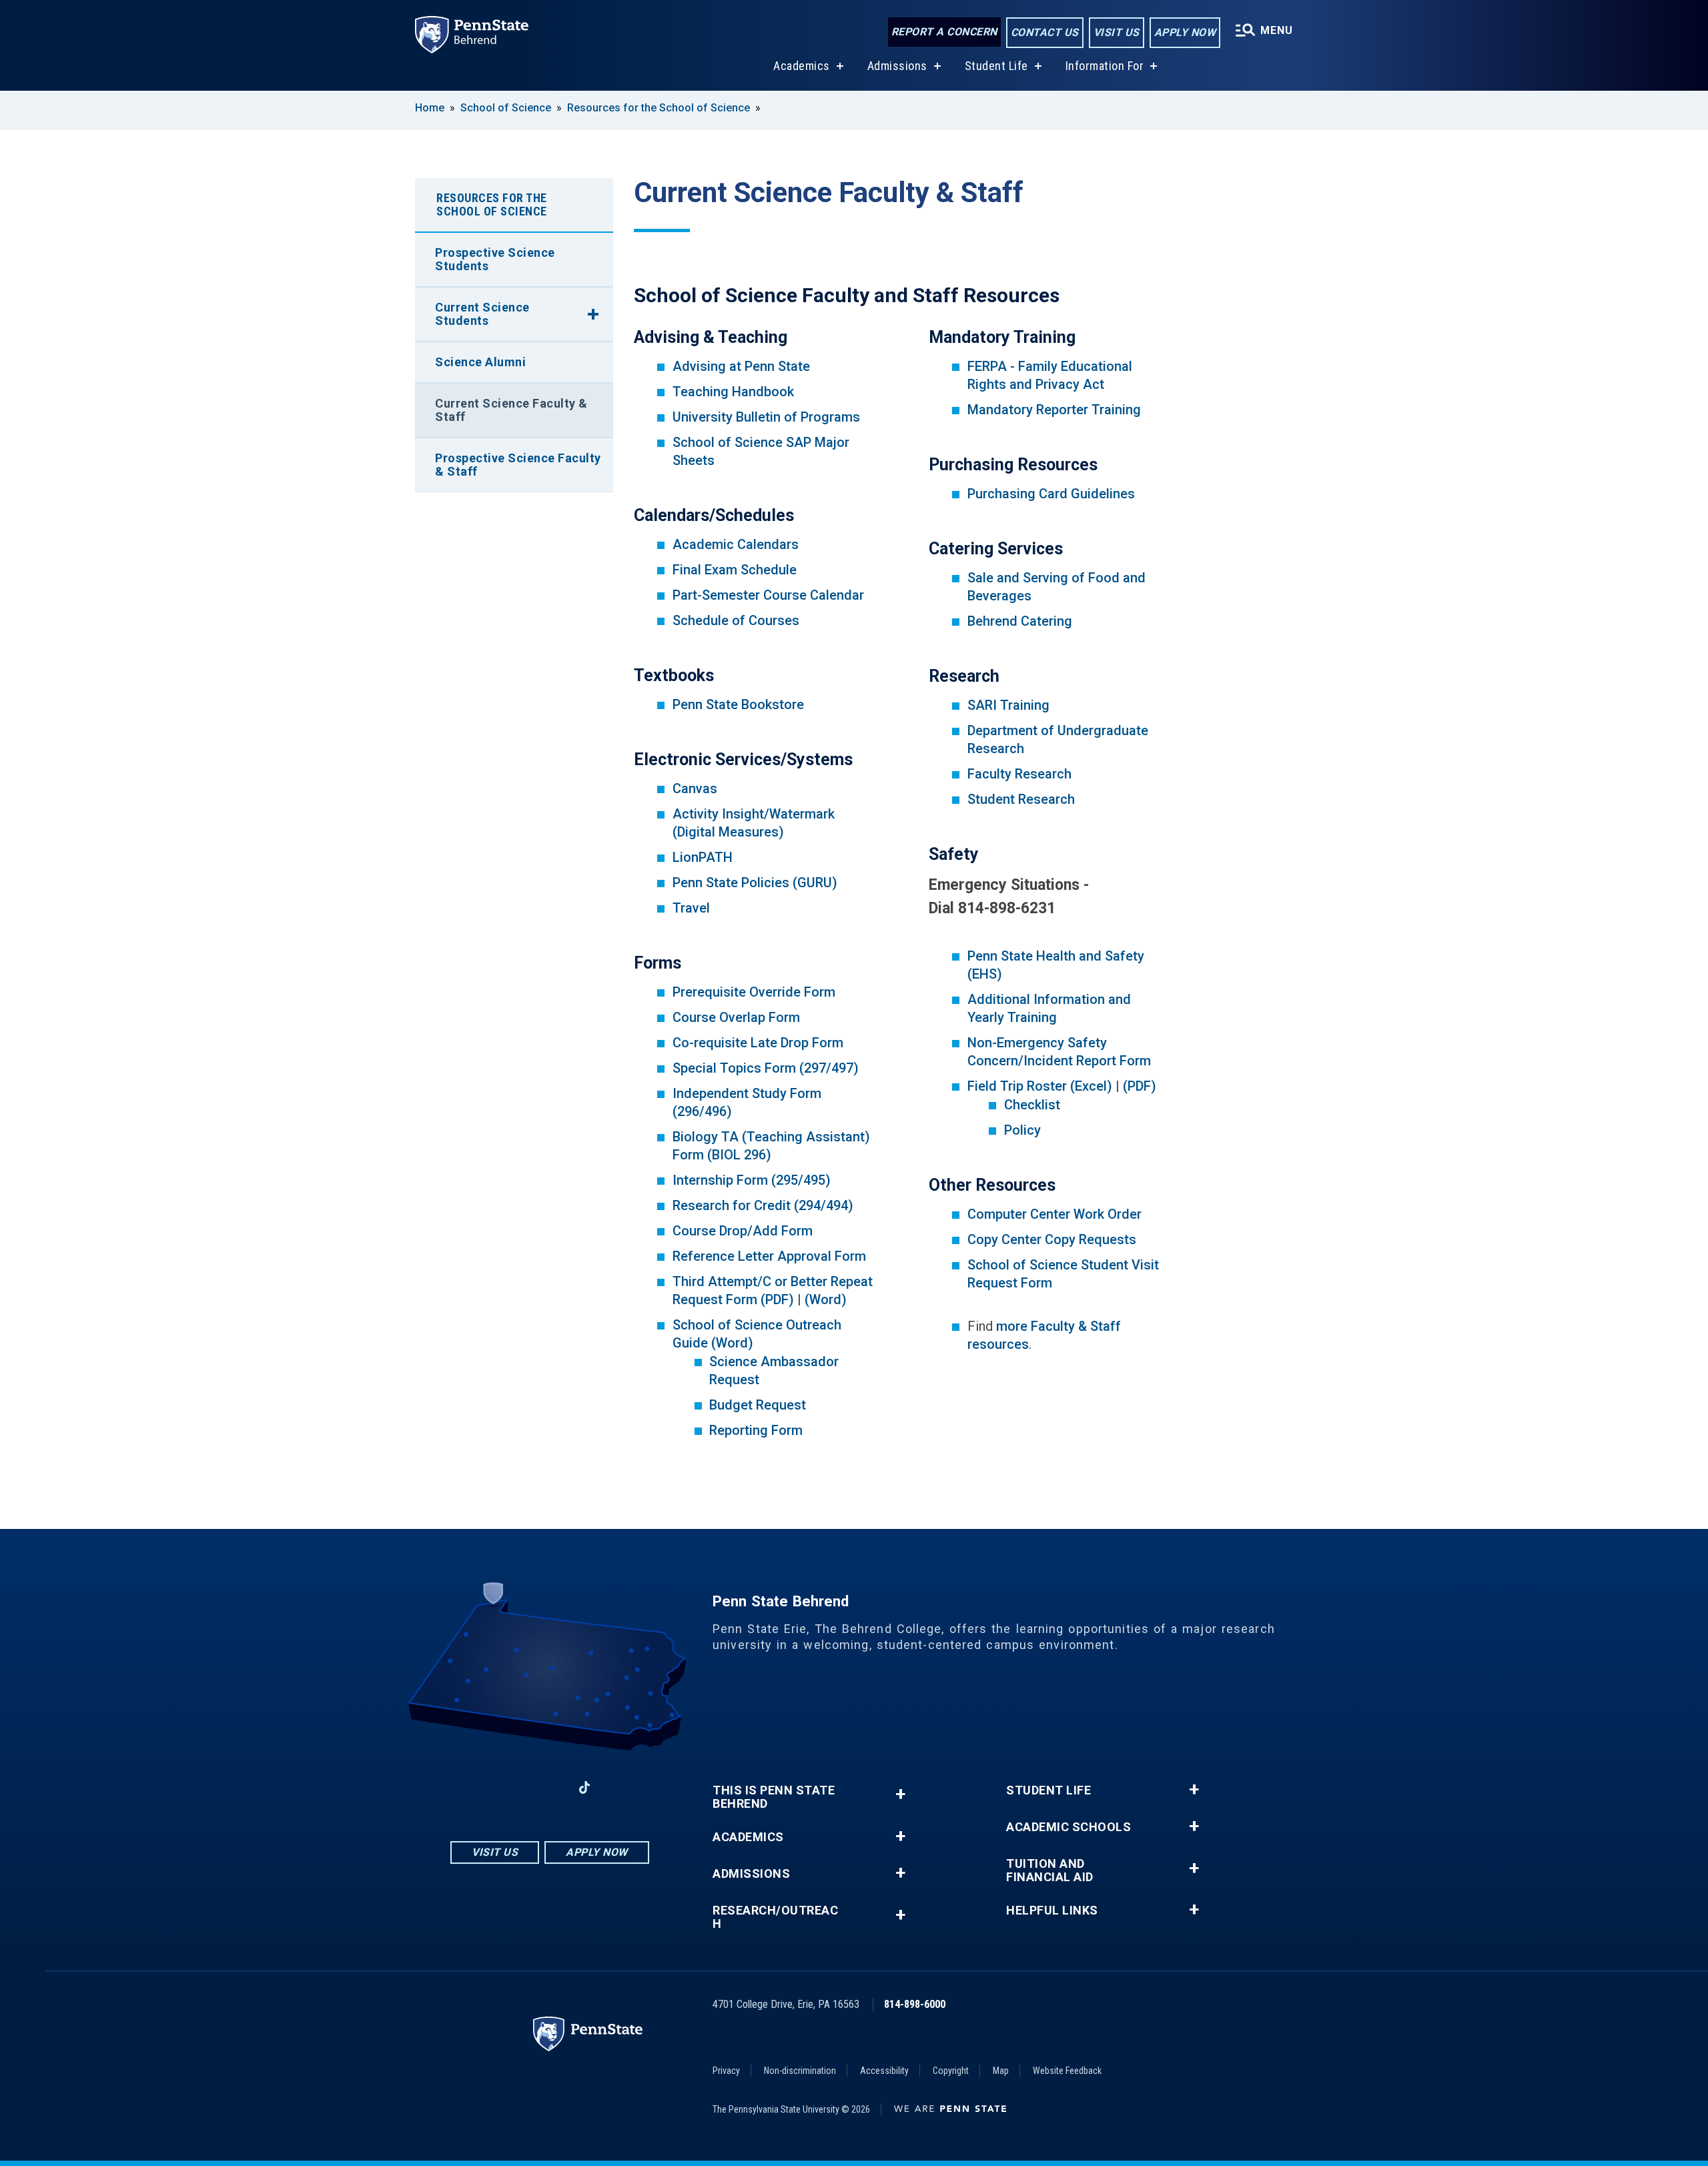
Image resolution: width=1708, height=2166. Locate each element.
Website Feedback (1067, 2071)
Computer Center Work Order (1054, 1214)
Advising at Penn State (741, 366)
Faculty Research (1019, 774)
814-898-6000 (915, 2004)
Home (430, 108)
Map (1001, 2071)
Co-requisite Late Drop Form (758, 1043)
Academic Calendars (736, 544)
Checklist (1032, 1105)
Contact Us (1045, 32)
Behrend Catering (1020, 621)
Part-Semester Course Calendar (768, 595)
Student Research (1021, 799)
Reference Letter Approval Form (769, 1256)
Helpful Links (1052, 1911)
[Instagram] (515, 1787)
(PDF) (1140, 1086)
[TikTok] (585, 1787)
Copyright (951, 2071)
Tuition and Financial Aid (1050, 1870)
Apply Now (1185, 32)
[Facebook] (480, 1787)
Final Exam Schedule (735, 570)
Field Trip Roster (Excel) (1040, 1086)
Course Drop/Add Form (743, 1231)
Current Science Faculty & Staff (511, 410)
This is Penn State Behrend (774, 1797)
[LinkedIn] (550, 1787)
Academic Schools (1069, 1827)
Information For (1105, 66)
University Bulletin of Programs (766, 417)
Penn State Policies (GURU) (755, 883)
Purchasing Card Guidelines (1051, 494)
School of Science (506, 108)
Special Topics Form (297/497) (766, 1068)
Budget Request (758, 1405)
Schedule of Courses (736, 620)
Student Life (996, 66)
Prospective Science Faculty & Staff (518, 465)
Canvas (695, 788)
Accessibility (884, 2071)
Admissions (897, 66)
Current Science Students (482, 314)
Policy (1022, 1130)
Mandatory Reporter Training (1054, 410)
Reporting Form (756, 1430)
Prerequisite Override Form (754, 992)
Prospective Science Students (495, 259)
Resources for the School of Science (659, 108)
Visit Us (1117, 32)
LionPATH (703, 857)
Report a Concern (944, 32)
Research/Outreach (775, 1917)
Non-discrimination (800, 2071)
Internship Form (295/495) (752, 1180)
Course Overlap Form (736, 1017)
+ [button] (900, 1794)
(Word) (826, 1299)
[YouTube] (619, 1787)
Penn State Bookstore (738, 704)
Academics (802, 66)
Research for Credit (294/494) (763, 1205)
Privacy (726, 2071)
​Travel (691, 908)
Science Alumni (480, 362)
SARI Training (1008, 705)
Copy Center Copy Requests (1052, 1239)
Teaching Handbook (733, 392)
